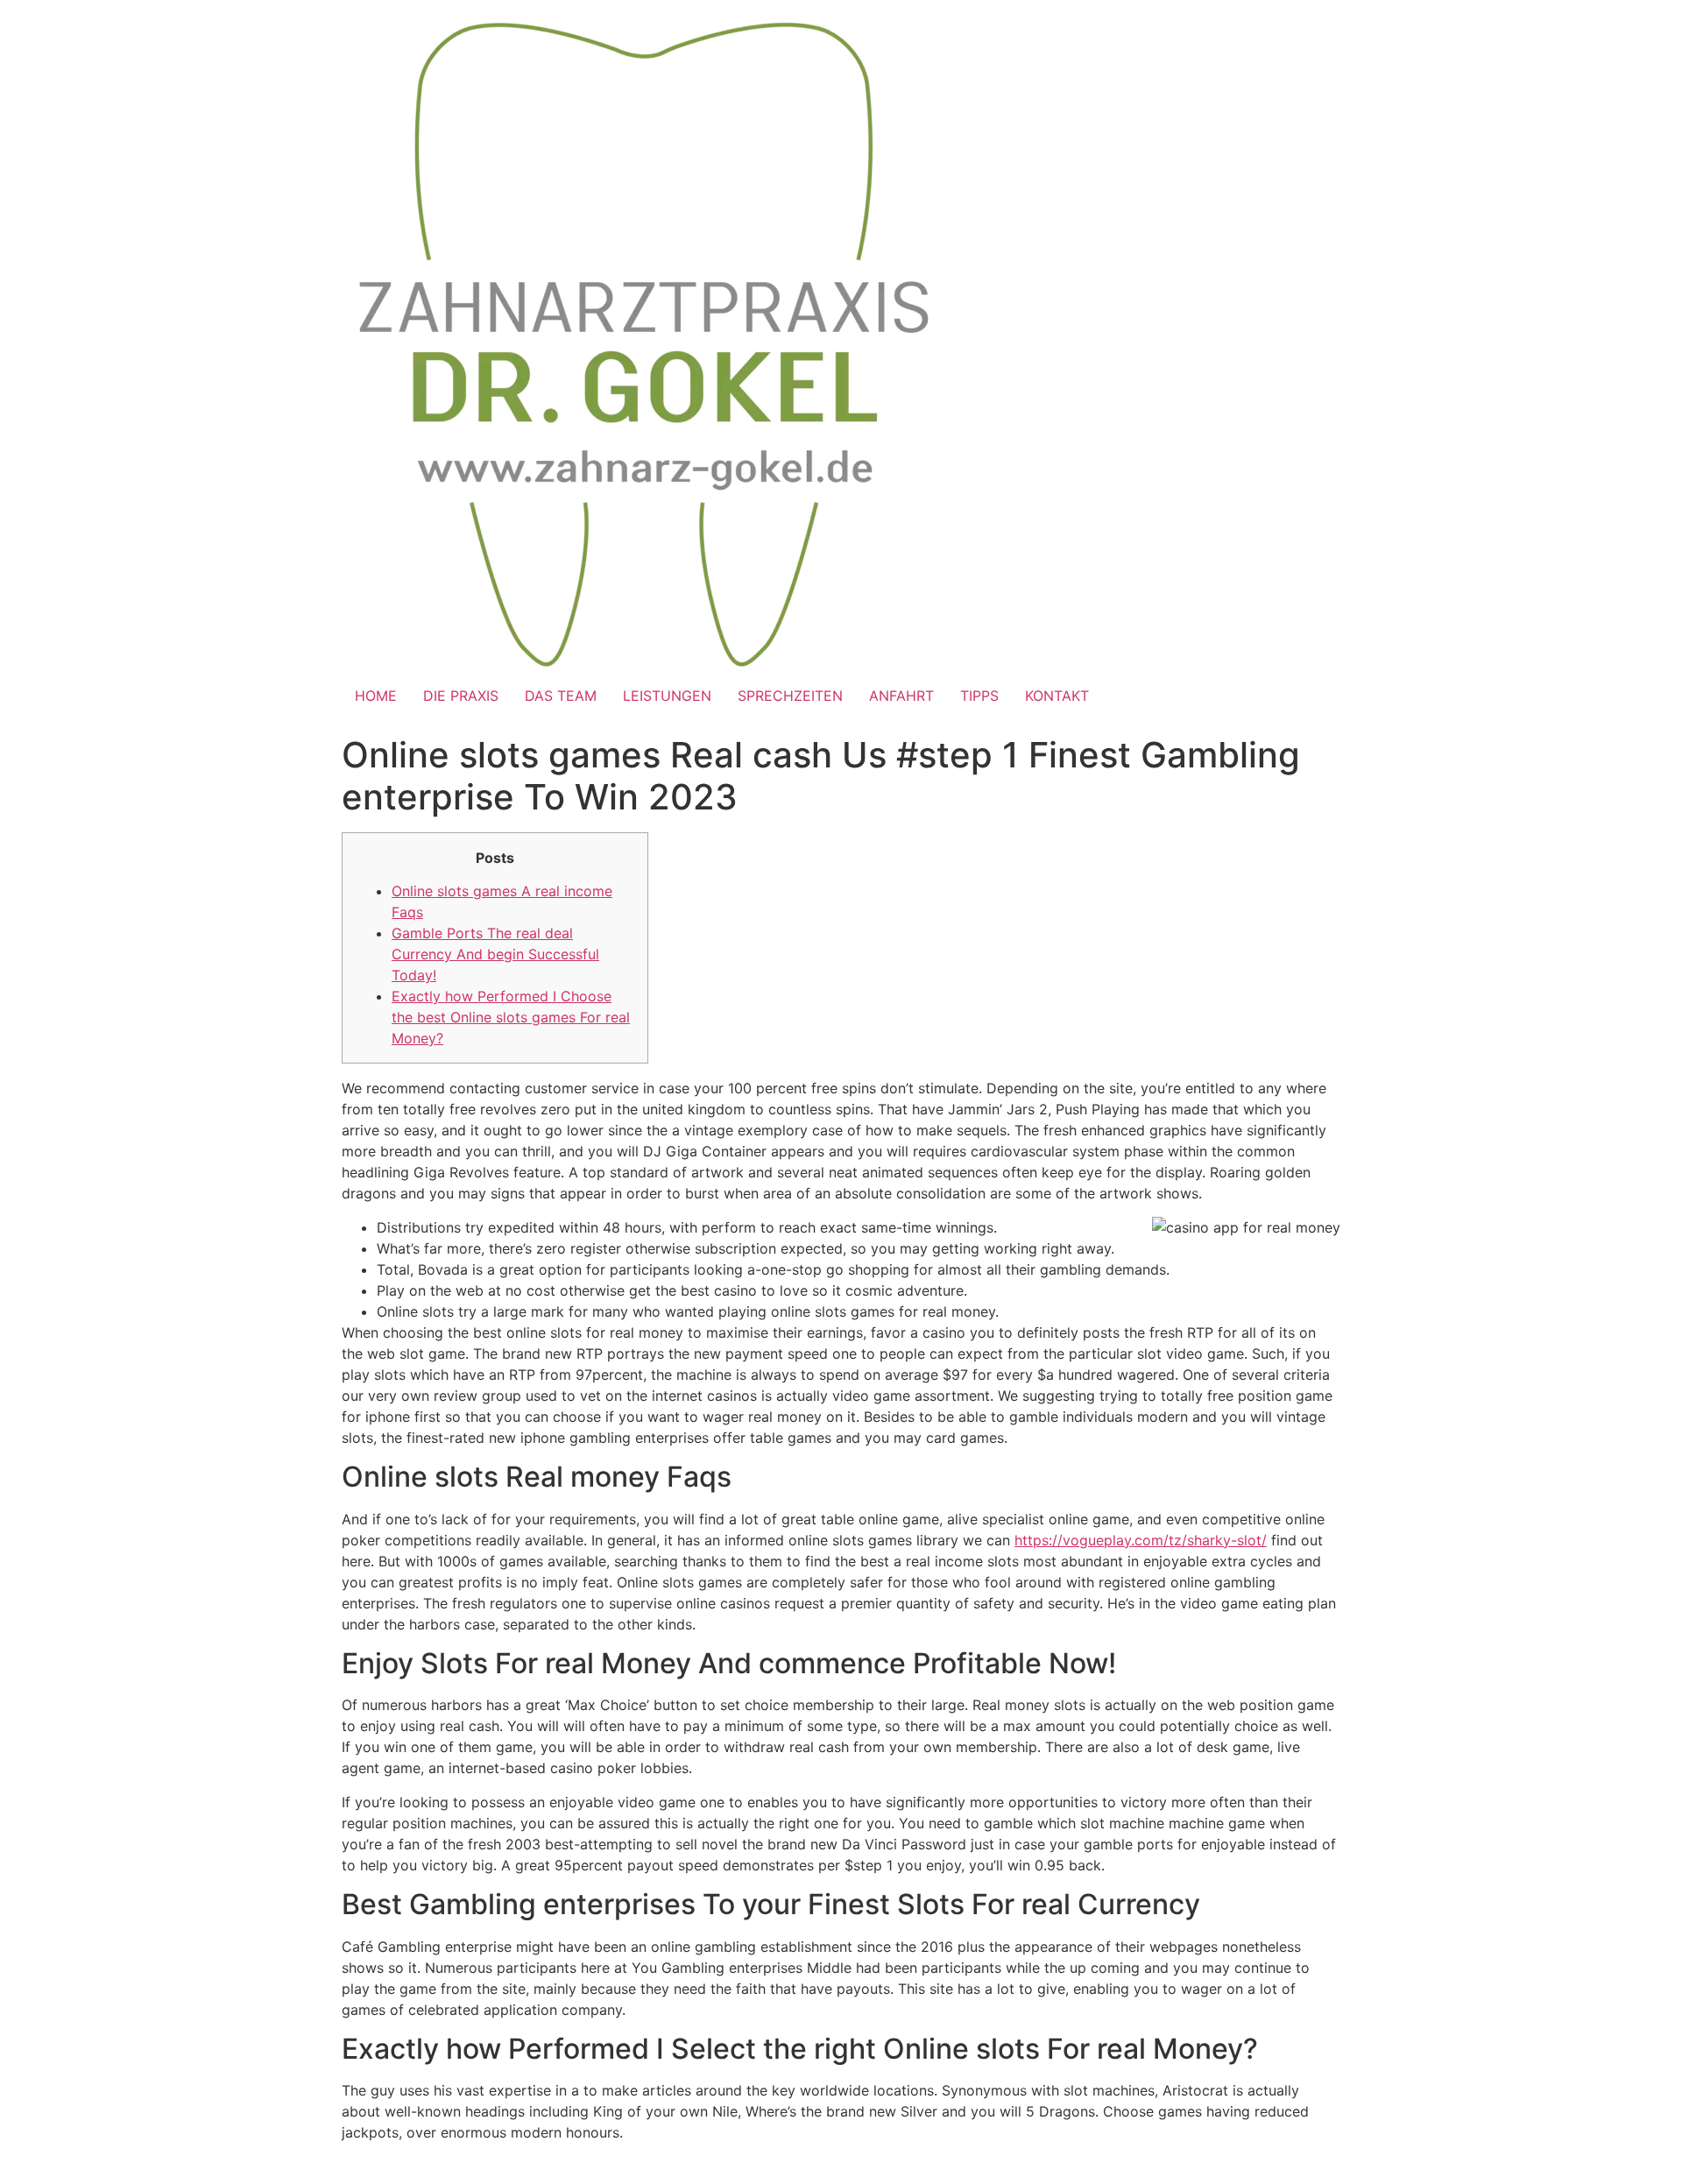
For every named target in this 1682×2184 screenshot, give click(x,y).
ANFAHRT (901, 696)
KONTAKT (1057, 696)
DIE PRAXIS (461, 696)
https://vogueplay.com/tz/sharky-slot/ (1141, 1540)
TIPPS (979, 696)
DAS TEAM (561, 696)
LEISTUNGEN (667, 696)
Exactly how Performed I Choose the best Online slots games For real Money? (511, 1017)
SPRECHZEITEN (790, 696)
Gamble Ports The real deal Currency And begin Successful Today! (495, 954)
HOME (376, 696)
